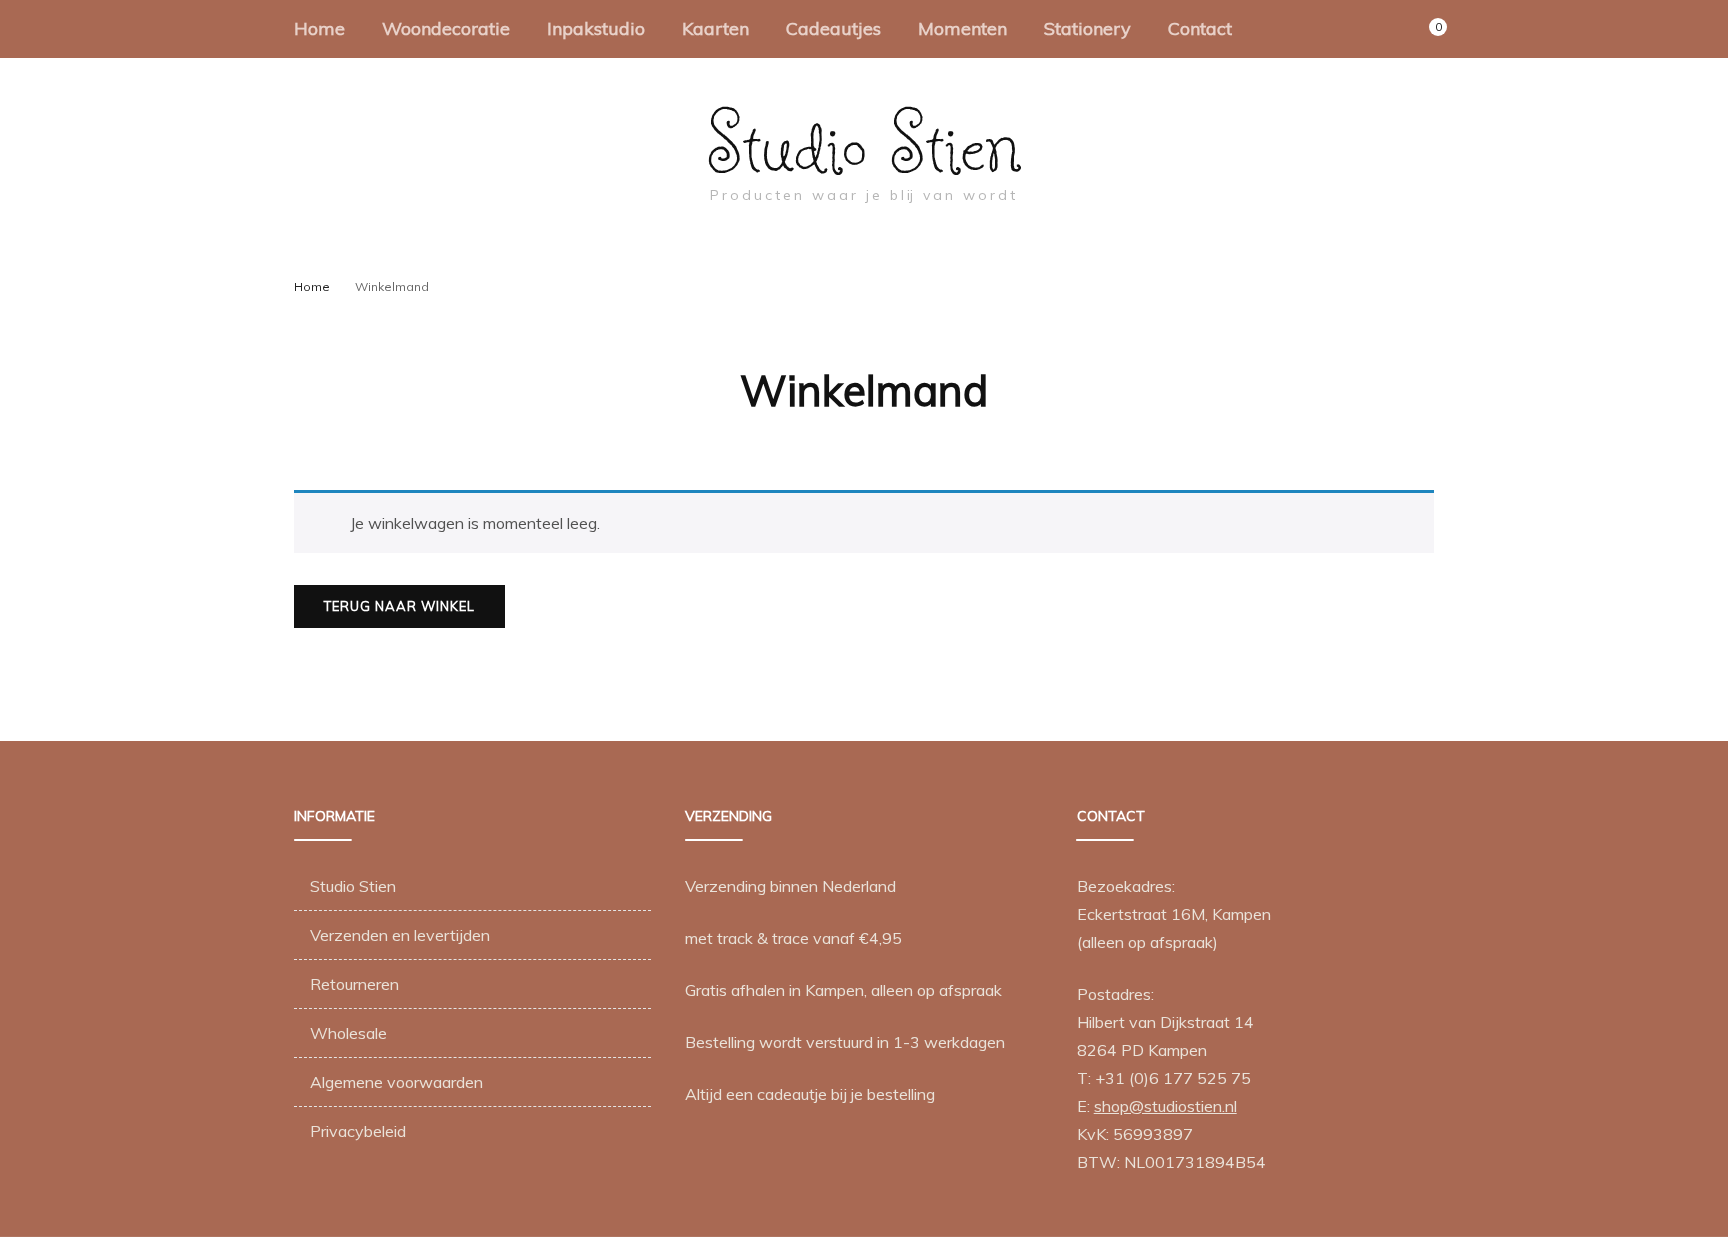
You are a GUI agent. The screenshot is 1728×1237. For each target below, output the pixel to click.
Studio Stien (864, 143)
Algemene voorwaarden (396, 1082)
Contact (1200, 28)
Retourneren (354, 984)
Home (319, 28)
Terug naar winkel (399, 606)
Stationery (1087, 28)
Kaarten (715, 28)
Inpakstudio (596, 28)
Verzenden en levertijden (400, 935)
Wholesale (348, 1033)
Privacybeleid (358, 1131)
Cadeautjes (833, 28)
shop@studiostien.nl (1165, 1106)
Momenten (962, 28)
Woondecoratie (446, 28)
